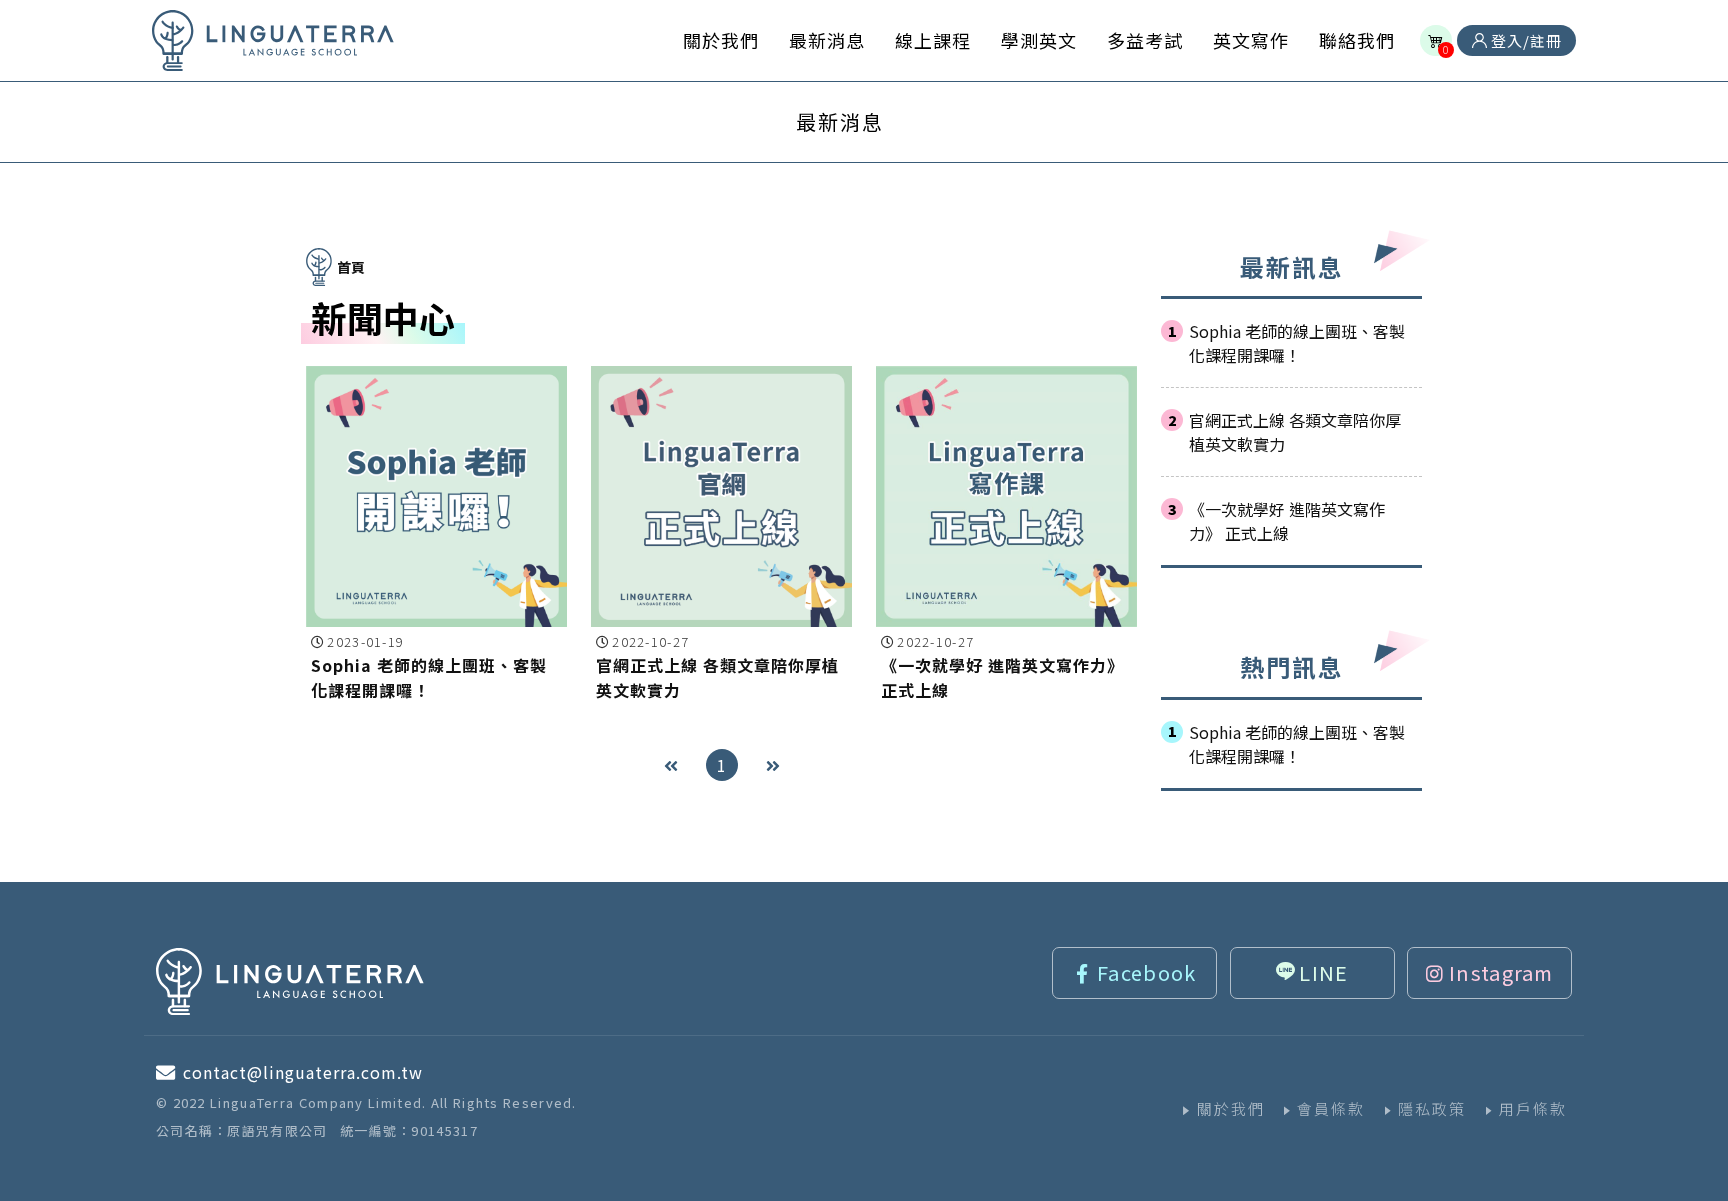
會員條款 (1331, 1108)
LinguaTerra (273, 40)
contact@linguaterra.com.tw (303, 1072)
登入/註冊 (1524, 40)
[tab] (840, 122)
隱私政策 (1432, 1108)
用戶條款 (1533, 1108)
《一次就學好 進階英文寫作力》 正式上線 (1287, 521)
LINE (1323, 972)
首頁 (351, 267)
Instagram (1501, 972)
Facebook (1146, 972)
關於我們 (1231, 1108)
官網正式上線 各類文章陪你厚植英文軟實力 (1295, 432)
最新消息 (840, 121)
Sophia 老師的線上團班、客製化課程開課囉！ (1297, 343)
